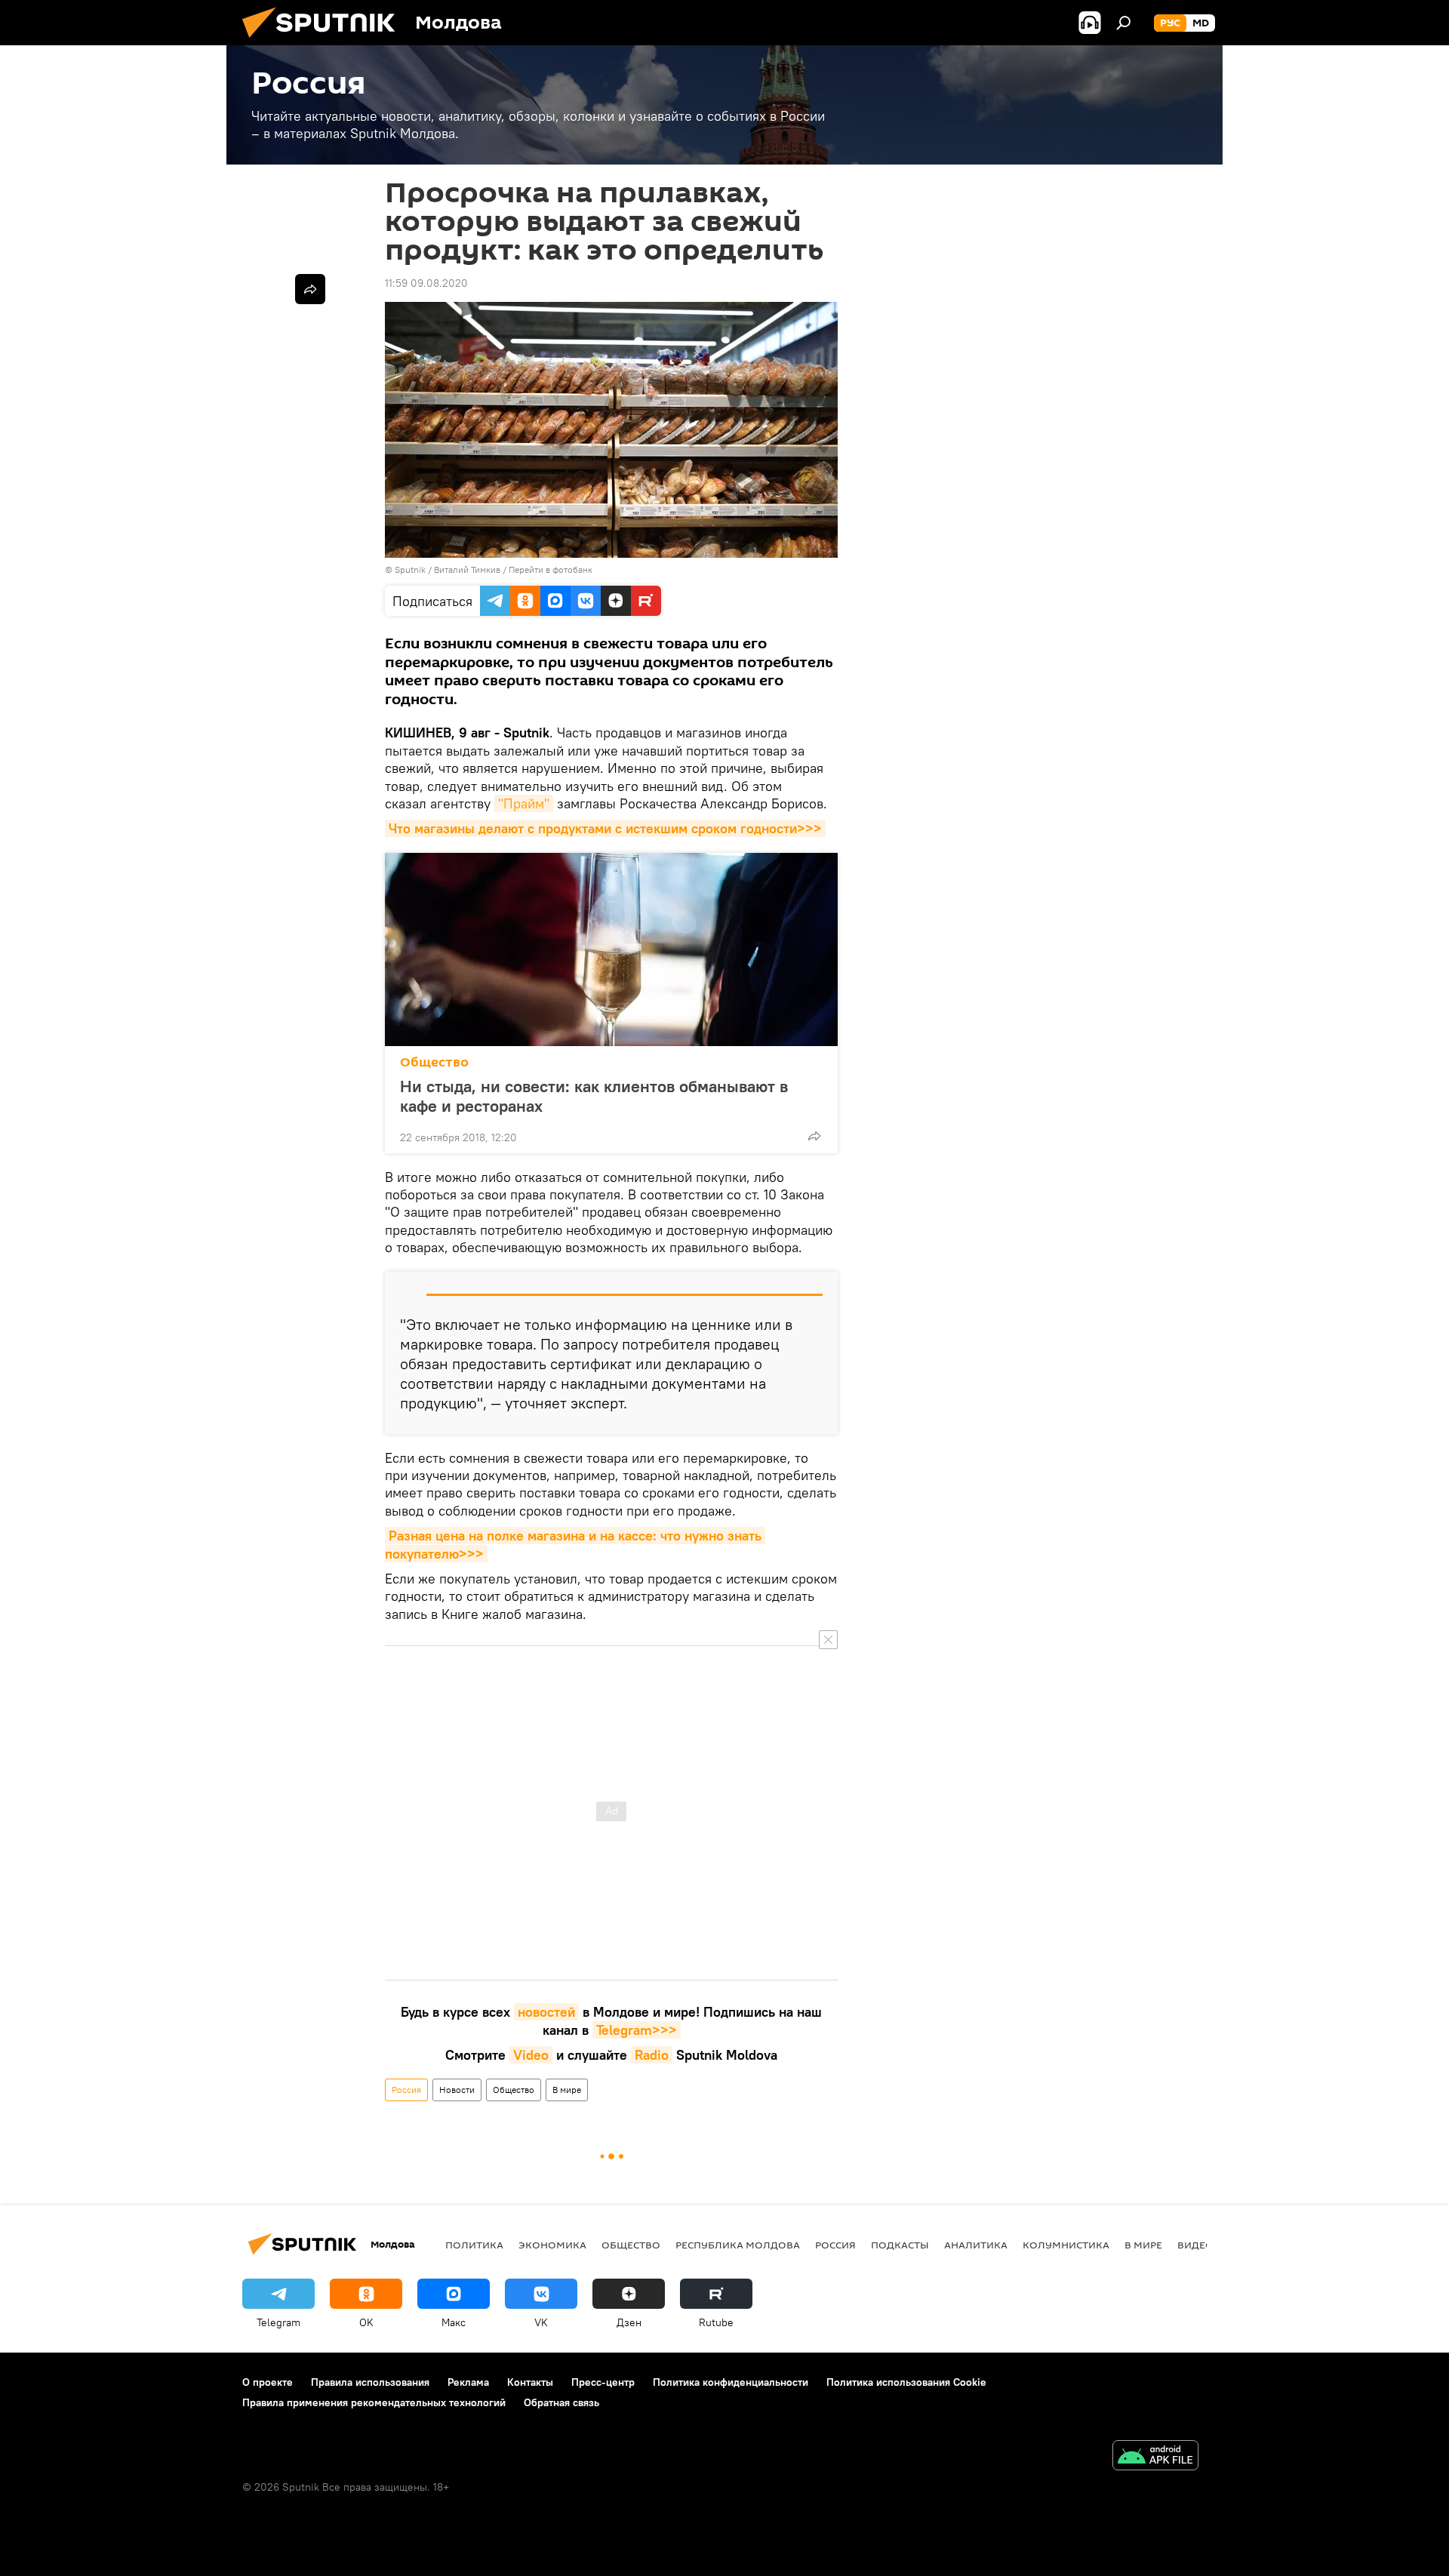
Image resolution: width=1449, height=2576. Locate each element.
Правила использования (370, 2382)
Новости (457, 2090)
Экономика (552, 2245)
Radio (652, 2055)
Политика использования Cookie (906, 2382)
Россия (406, 2090)
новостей (546, 2012)
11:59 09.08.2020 (426, 283)
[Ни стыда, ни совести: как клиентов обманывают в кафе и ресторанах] (611, 949)
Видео (1195, 2245)
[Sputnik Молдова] (325, 42)
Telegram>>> (637, 2030)
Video (531, 2055)
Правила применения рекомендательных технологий (374, 2402)
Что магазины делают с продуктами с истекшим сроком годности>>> (605, 828)
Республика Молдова (738, 2245)
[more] (814, 1136)
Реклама (468, 2382)
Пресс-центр (603, 2382)
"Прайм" (524, 803)
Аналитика (976, 2245)
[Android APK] (1155, 2457)
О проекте (268, 2382)
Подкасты (900, 2245)
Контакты (530, 2382)
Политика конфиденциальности (731, 2382)
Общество (434, 1062)
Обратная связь (561, 2402)
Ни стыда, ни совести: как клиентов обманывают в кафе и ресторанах (594, 1096)
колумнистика (1066, 2245)
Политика (474, 2245)
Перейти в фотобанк (551, 569)
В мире (567, 2090)
